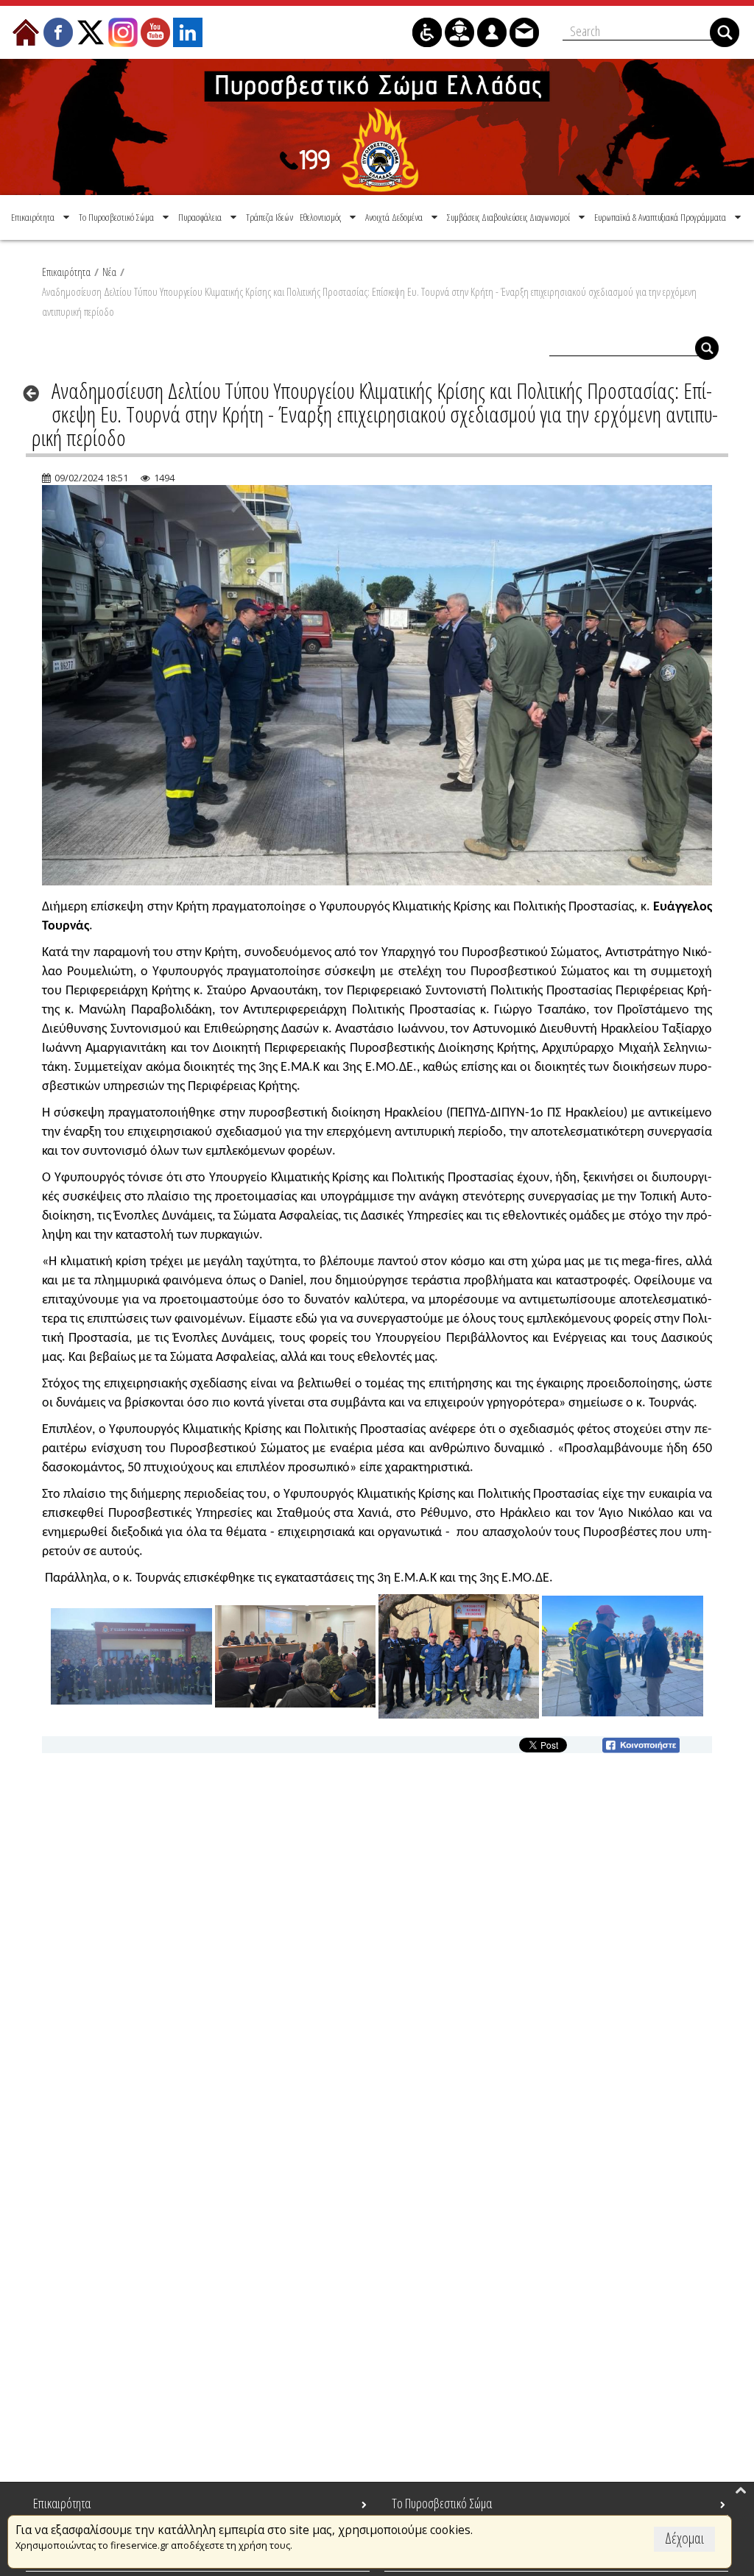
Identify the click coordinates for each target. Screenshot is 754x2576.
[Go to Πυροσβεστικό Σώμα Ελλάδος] (377, 127)
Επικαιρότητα (66, 272)
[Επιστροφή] (36, 393)
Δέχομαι (684, 2538)
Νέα (109, 272)
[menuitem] (42, 217)
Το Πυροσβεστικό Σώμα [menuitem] (442, 2503)
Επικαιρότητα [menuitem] (62, 2503)
